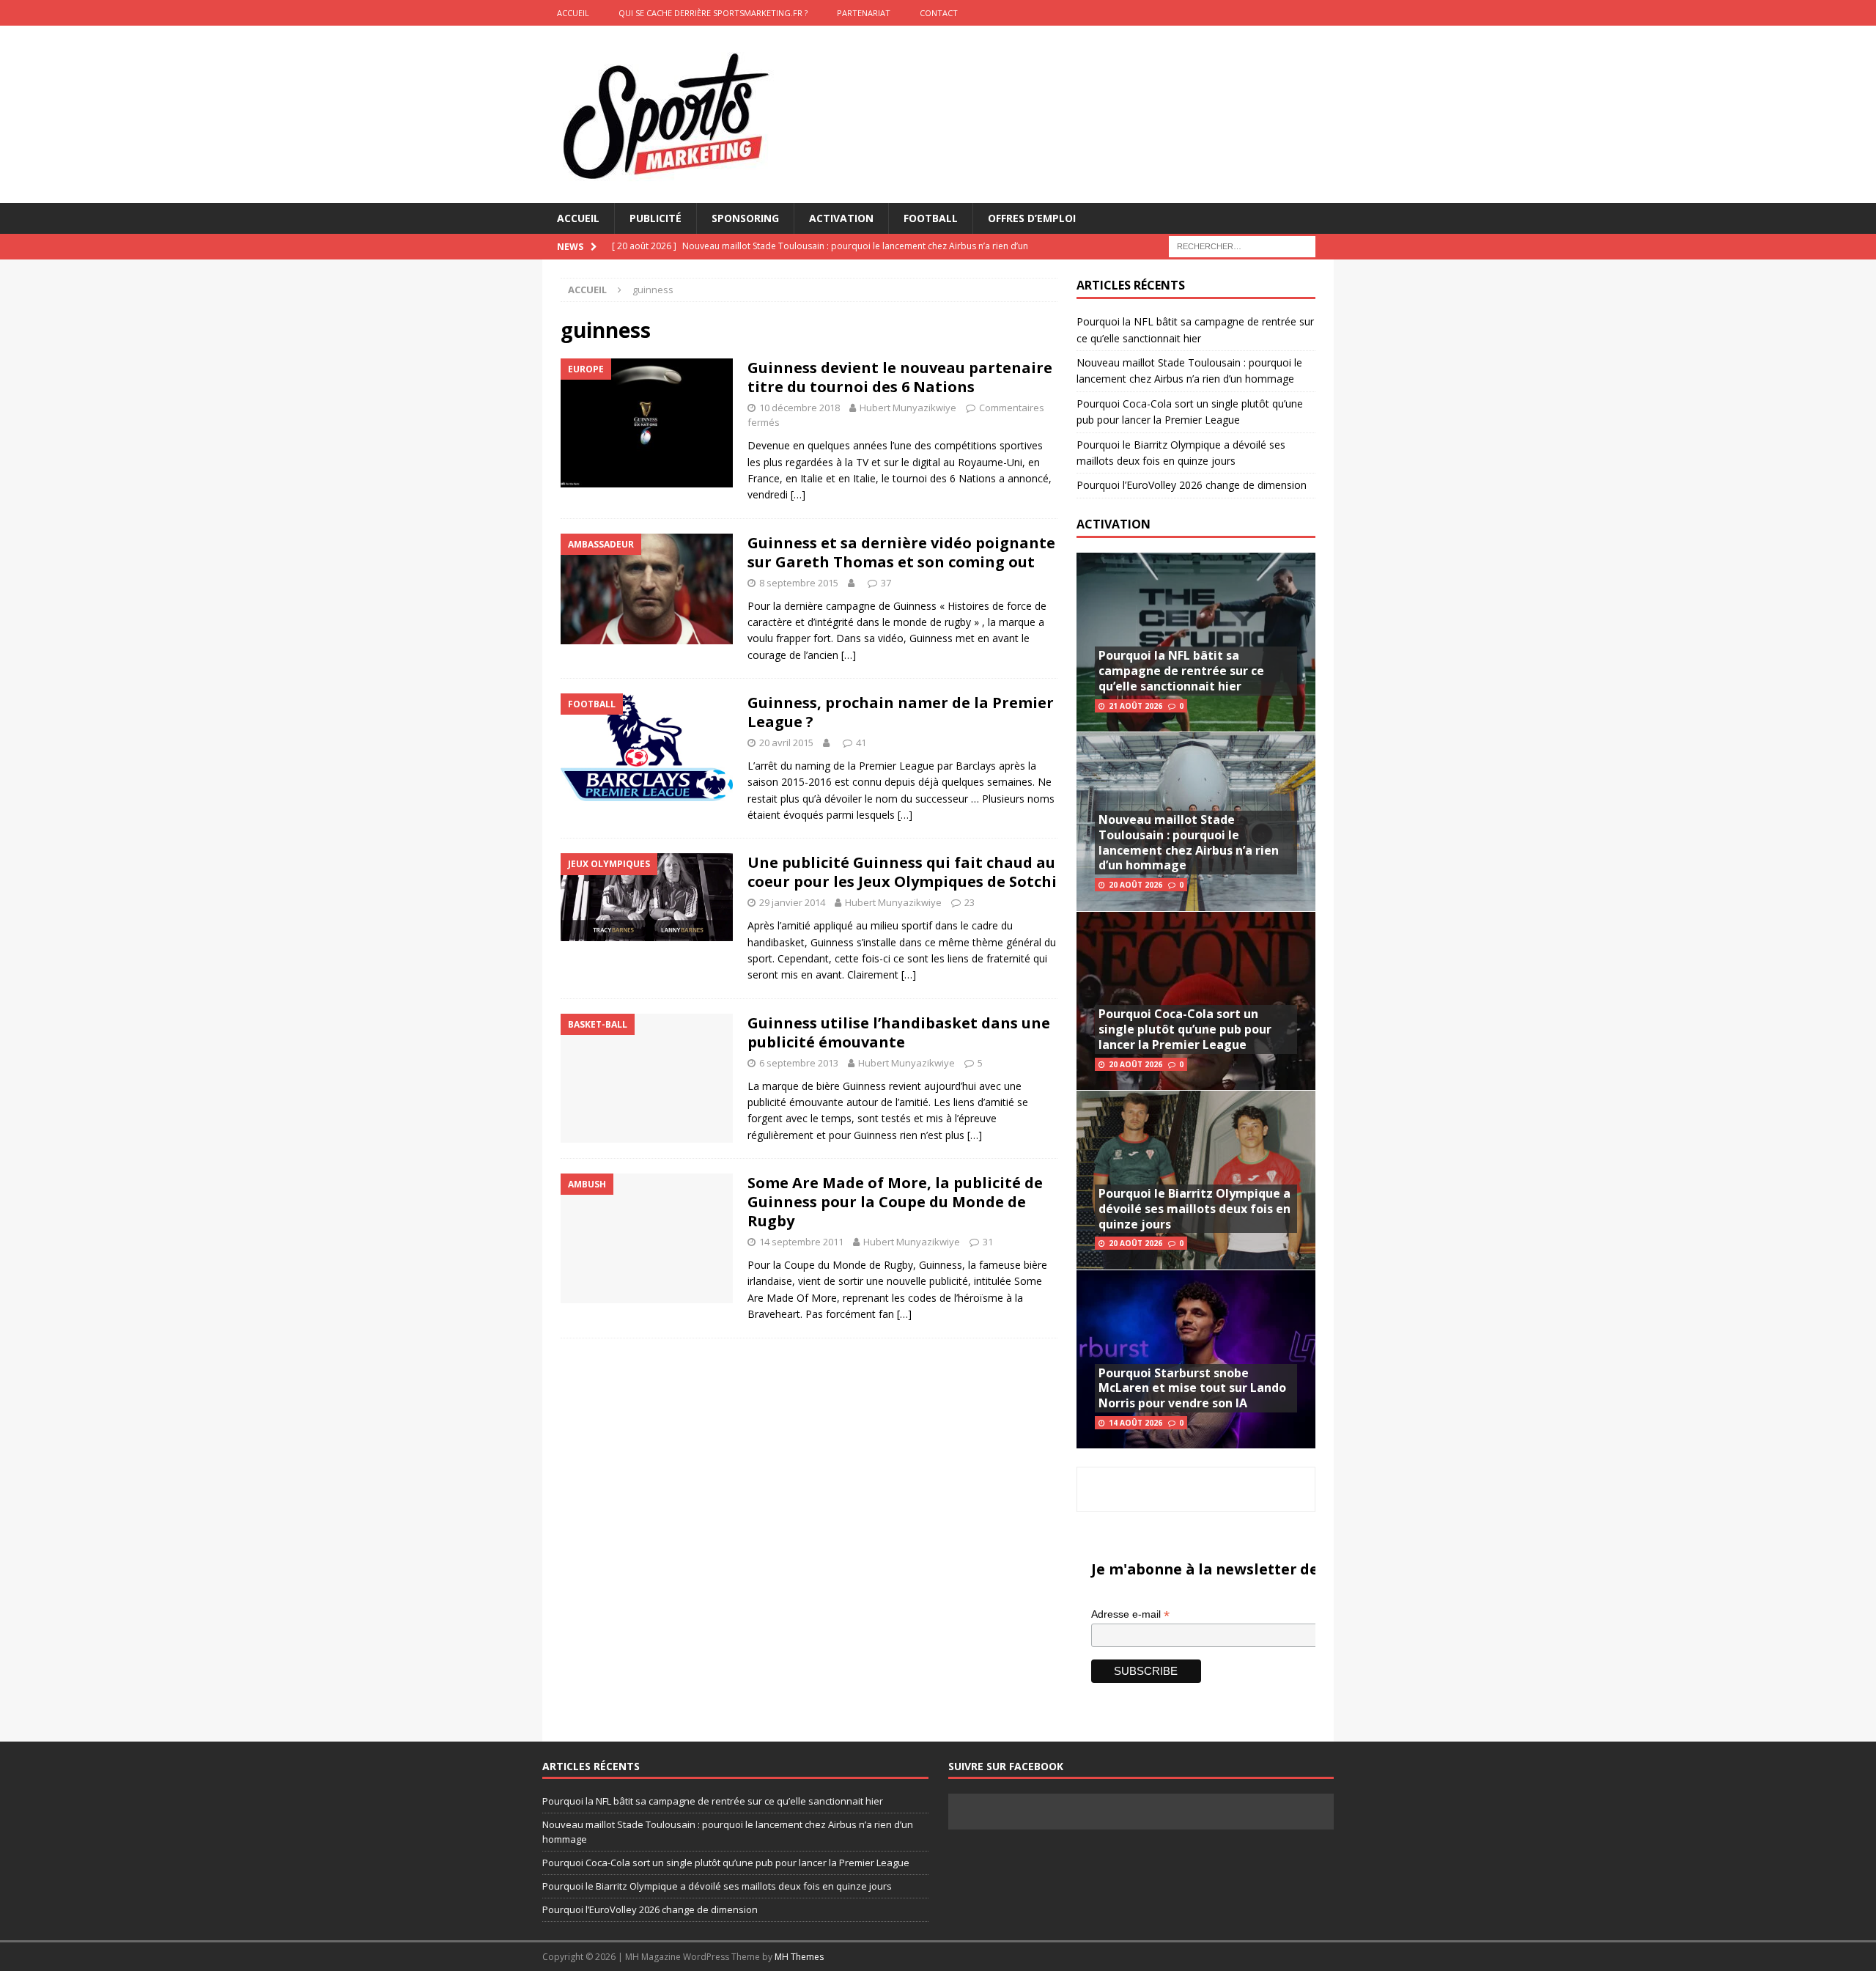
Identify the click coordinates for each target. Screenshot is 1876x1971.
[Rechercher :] (1242, 246)
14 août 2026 (1135, 1423)
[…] (798, 494)
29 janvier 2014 (792, 902)
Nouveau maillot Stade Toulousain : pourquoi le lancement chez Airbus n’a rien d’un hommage (1189, 842)
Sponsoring (745, 218)
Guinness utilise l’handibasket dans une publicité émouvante (899, 1032)
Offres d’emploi (1032, 218)
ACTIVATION (1114, 524)
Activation (841, 218)
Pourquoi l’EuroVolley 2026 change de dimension (1192, 485)
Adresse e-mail (1130, 1614)
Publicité (656, 218)
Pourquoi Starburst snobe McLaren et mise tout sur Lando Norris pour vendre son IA (1192, 1388)
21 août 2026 (1135, 706)
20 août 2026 (1135, 885)
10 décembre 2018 (799, 408)
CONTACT (939, 13)
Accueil (578, 218)
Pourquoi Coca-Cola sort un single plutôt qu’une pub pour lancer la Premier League (1185, 1029)
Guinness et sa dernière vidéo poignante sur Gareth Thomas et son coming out (901, 552)
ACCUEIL (573, 13)
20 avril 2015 (786, 743)
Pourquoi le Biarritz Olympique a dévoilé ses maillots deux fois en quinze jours (1194, 1209)
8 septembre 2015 (799, 583)
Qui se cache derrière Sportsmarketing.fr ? (713, 13)
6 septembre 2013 (799, 1063)
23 (970, 902)
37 (886, 583)
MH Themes (799, 1957)
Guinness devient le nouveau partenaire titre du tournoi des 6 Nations (900, 377)
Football (931, 218)
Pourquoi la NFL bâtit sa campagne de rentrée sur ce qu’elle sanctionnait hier (1181, 671)
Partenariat (864, 13)
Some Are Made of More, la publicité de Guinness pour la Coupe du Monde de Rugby (895, 1202)
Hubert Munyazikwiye (908, 408)
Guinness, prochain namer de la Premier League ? (901, 712)
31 (988, 1242)
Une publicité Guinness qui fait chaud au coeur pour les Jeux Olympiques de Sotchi (902, 872)
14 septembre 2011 (801, 1242)
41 (861, 743)
